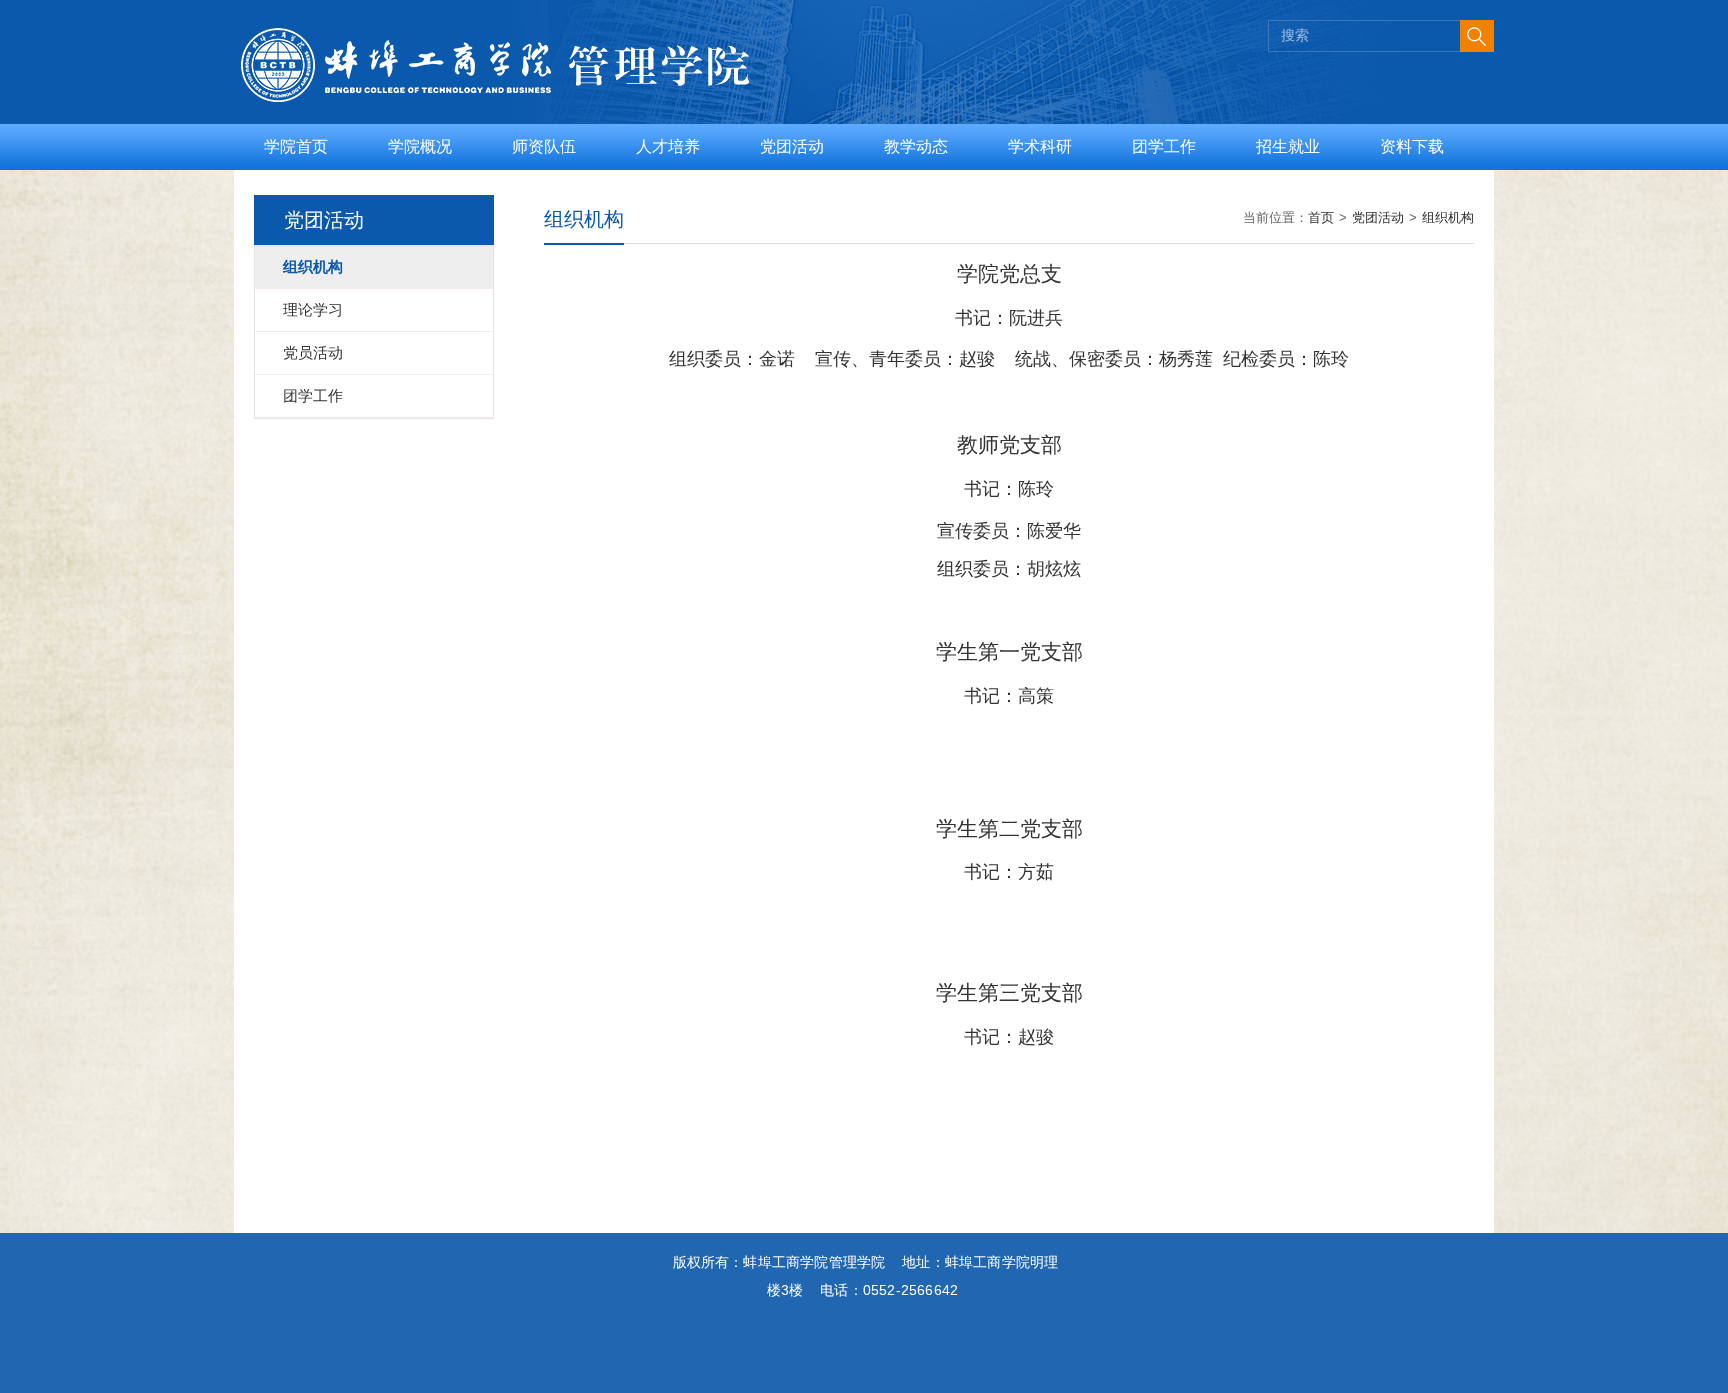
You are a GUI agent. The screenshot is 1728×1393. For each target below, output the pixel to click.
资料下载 (1412, 146)
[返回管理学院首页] (554, 31)
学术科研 (1040, 146)
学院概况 (420, 146)
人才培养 (668, 146)
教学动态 (916, 146)
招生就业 (1288, 146)
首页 (1321, 217)
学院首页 (296, 146)
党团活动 (792, 146)
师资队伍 (544, 146)
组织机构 (1448, 217)
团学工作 (1164, 146)
